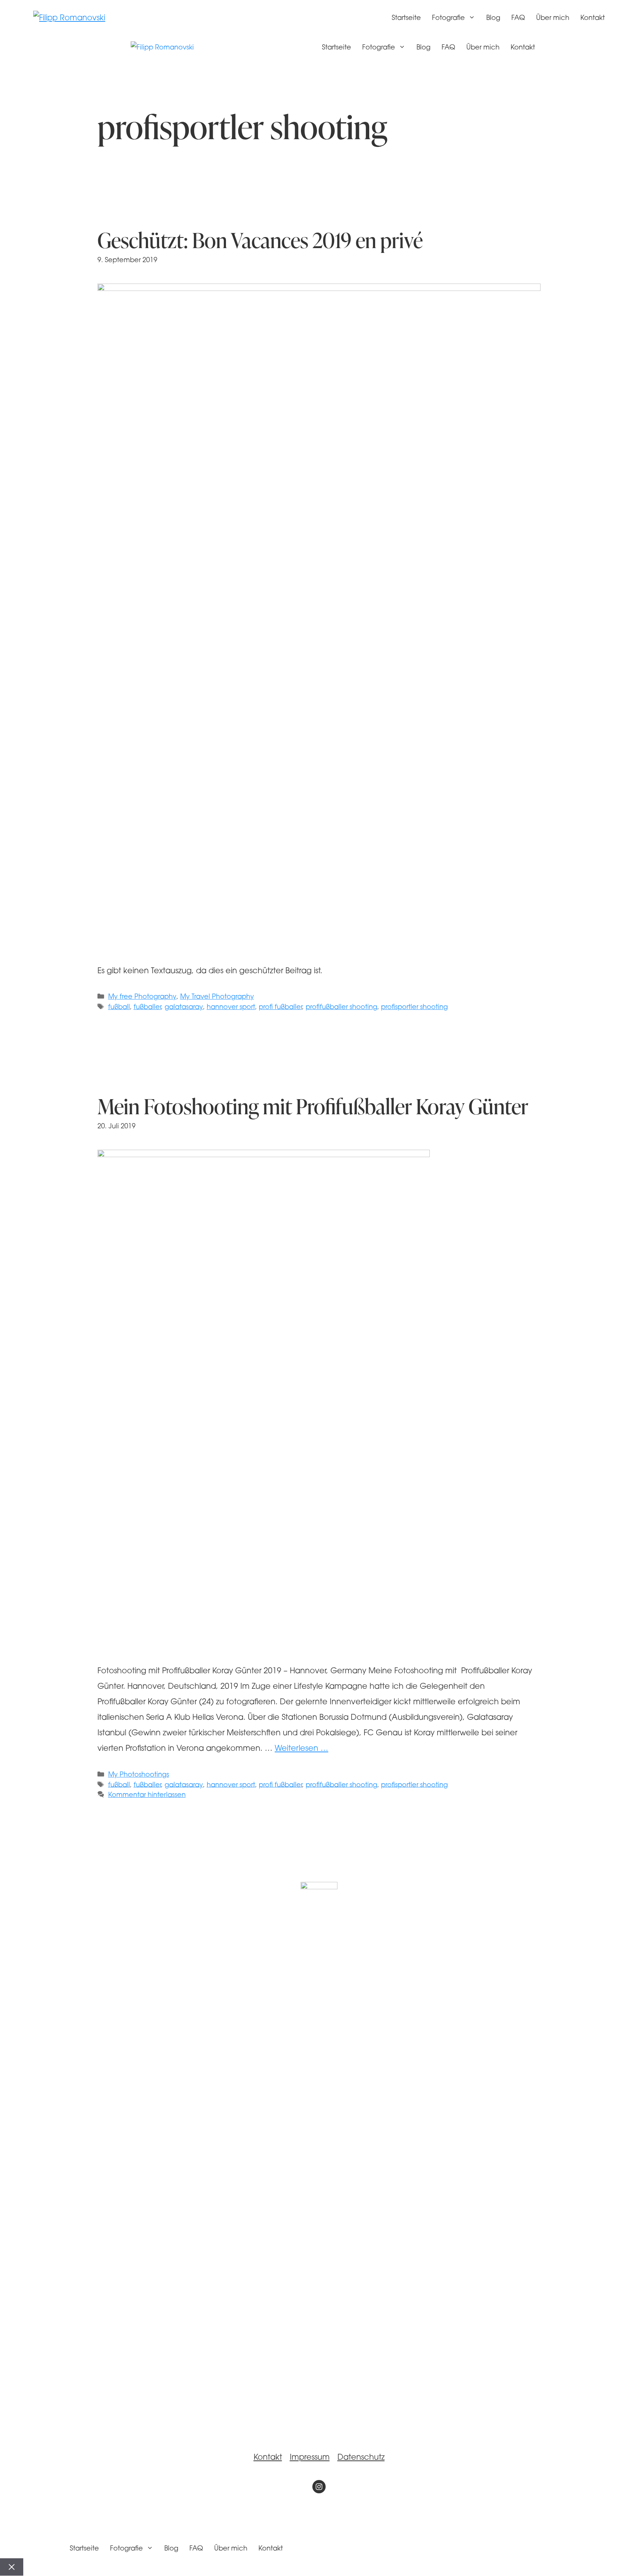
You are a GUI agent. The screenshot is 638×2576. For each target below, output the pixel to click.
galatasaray (184, 1007)
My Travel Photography (217, 997)
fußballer (147, 1007)
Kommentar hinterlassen (147, 1795)
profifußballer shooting (342, 1007)
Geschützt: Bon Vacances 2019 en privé (260, 240)
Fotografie (448, 18)
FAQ (518, 18)
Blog (493, 18)
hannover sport (231, 1007)
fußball (119, 1007)
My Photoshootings (139, 1775)
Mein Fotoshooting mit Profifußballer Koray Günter (313, 1106)
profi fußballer (280, 1007)
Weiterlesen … (301, 1749)
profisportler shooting (414, 1007)
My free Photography (142, 997)
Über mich (553, 18)
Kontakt (593, 18)
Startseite (406, 18)
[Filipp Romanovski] (162, 48)
